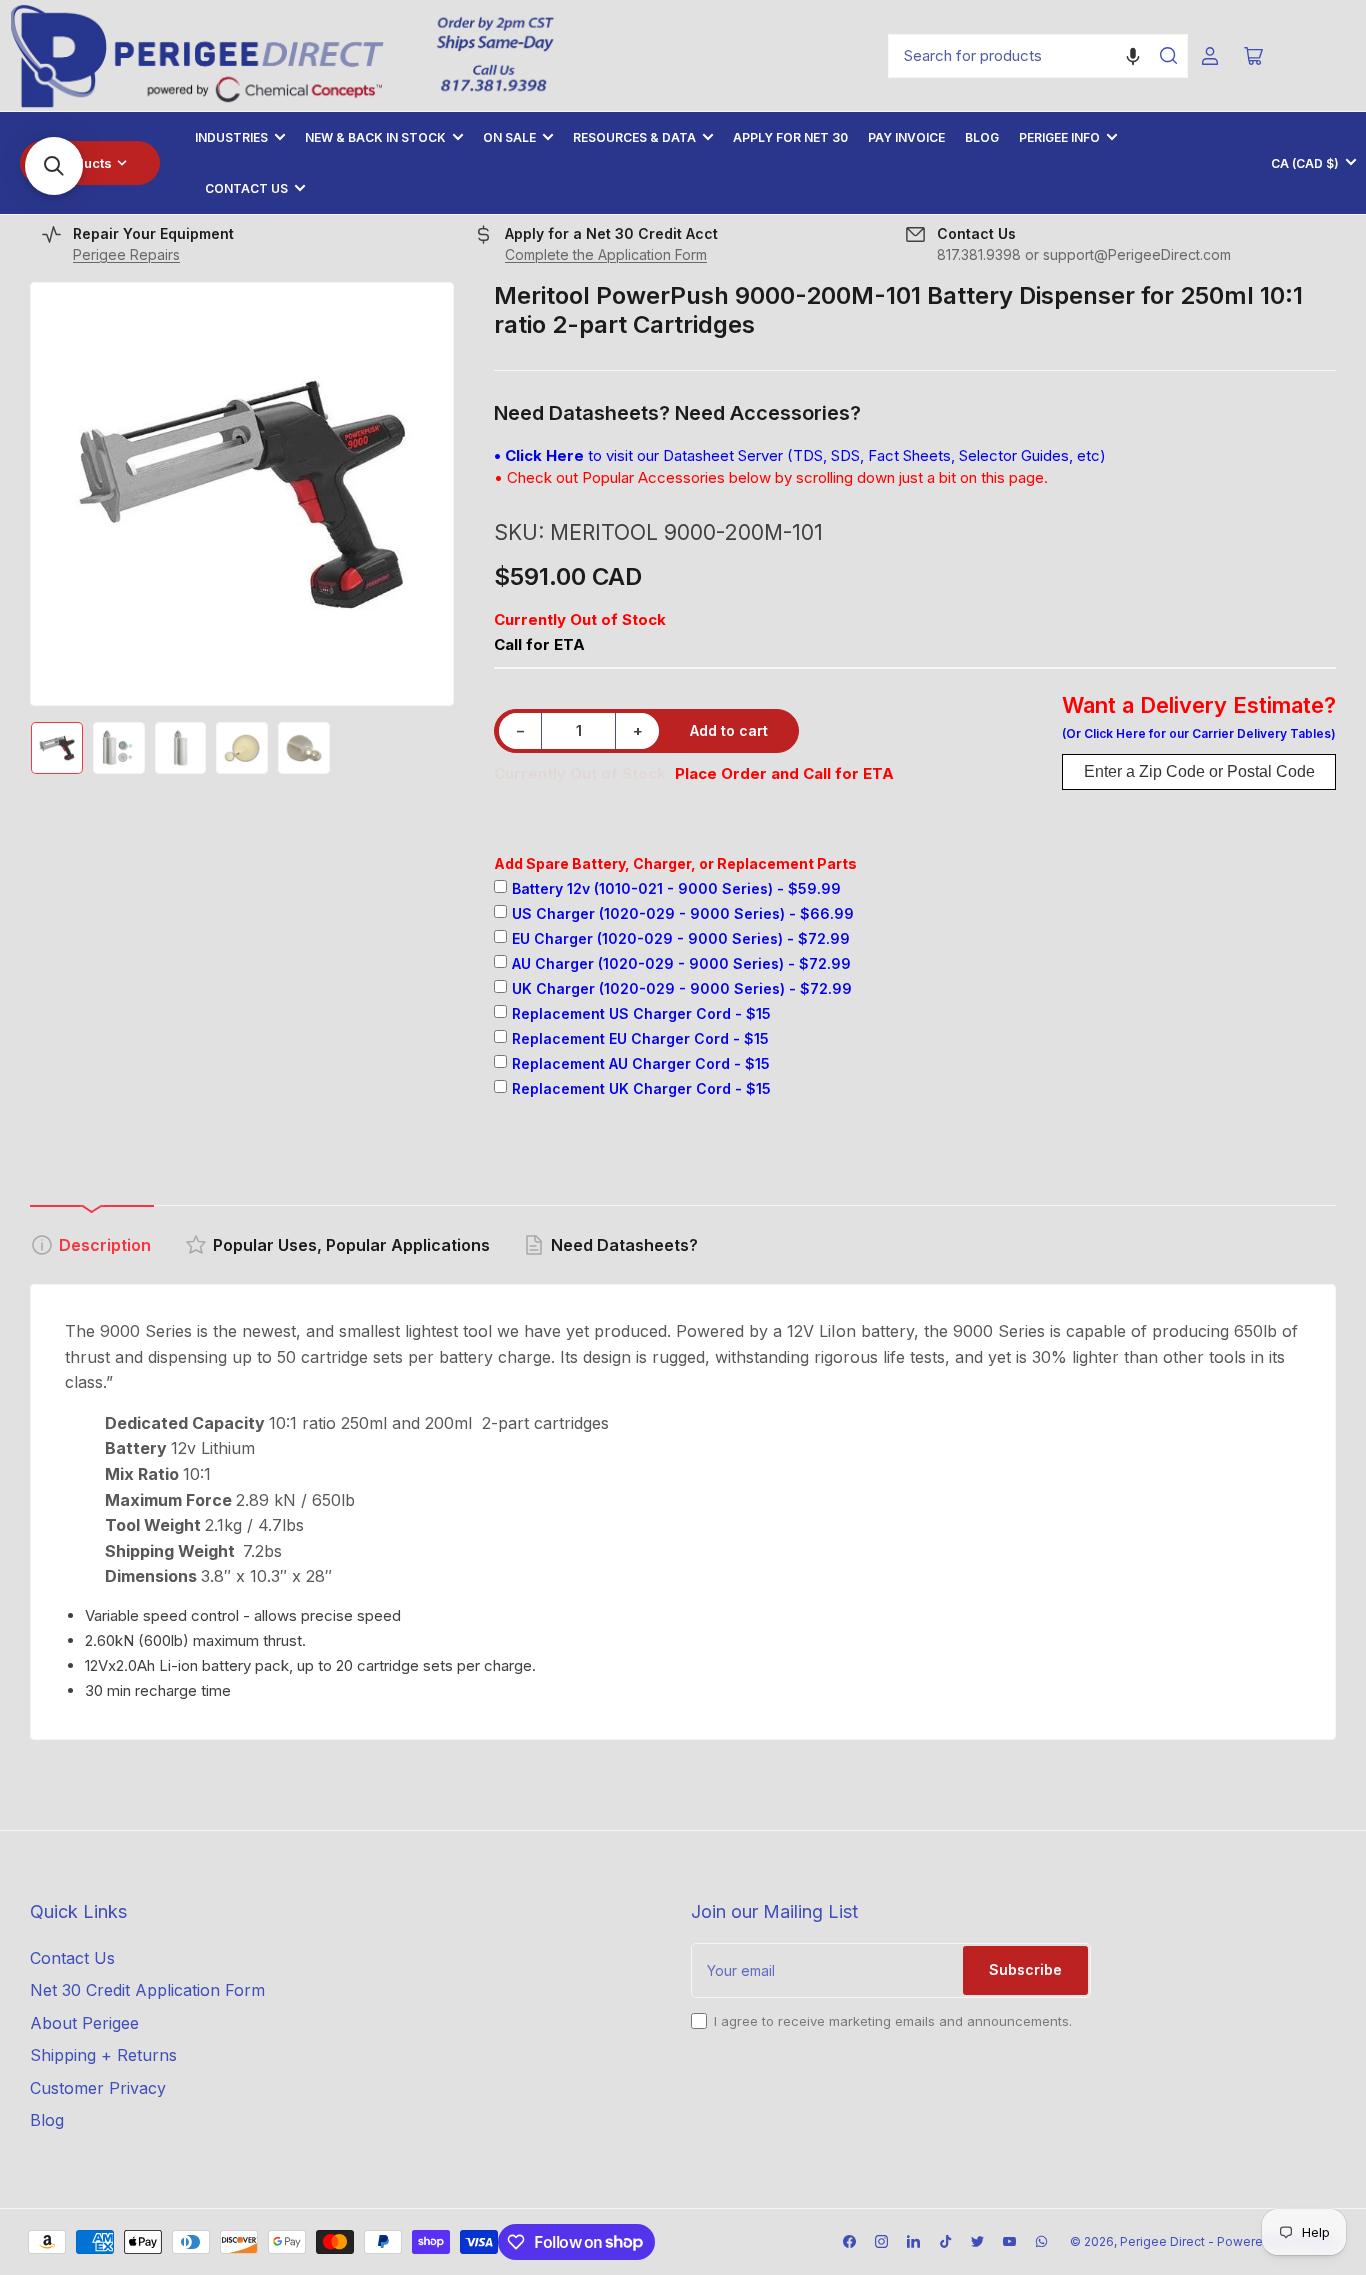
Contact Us (246, 188)
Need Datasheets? (624, 1245)
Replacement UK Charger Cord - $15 (641, 1088)
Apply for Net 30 (790, 137)
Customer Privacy (98, 2088)
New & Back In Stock (375, 137)
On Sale (509, 137)
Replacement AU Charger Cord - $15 (641, 1063)
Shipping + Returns (103, 2055)
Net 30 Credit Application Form (147, 1990)
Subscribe (1025, 1969)
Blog (982, 137)
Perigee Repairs (126, 254)
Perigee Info (1059, 137)
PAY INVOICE (906, 137)
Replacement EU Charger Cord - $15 (640, 1038)
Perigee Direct (1162, 2241)
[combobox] (1038, 56)
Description (105, 1245)
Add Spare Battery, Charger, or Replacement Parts (675, 863)
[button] (1133, 56)
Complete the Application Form (606, 254)
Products (82, 163)
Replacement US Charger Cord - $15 (641, 1013)
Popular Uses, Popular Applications (351, 1245)
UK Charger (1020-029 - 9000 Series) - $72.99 (682, 988)
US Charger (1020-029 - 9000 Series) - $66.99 (683, 913)
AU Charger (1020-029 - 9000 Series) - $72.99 (681, 963)
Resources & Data (634, 137)
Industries (231, 137)
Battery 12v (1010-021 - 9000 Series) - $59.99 (676, 888)
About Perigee (84, 2023)
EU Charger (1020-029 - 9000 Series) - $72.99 (681, 938)
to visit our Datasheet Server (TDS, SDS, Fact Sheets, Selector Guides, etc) (800, 455)
